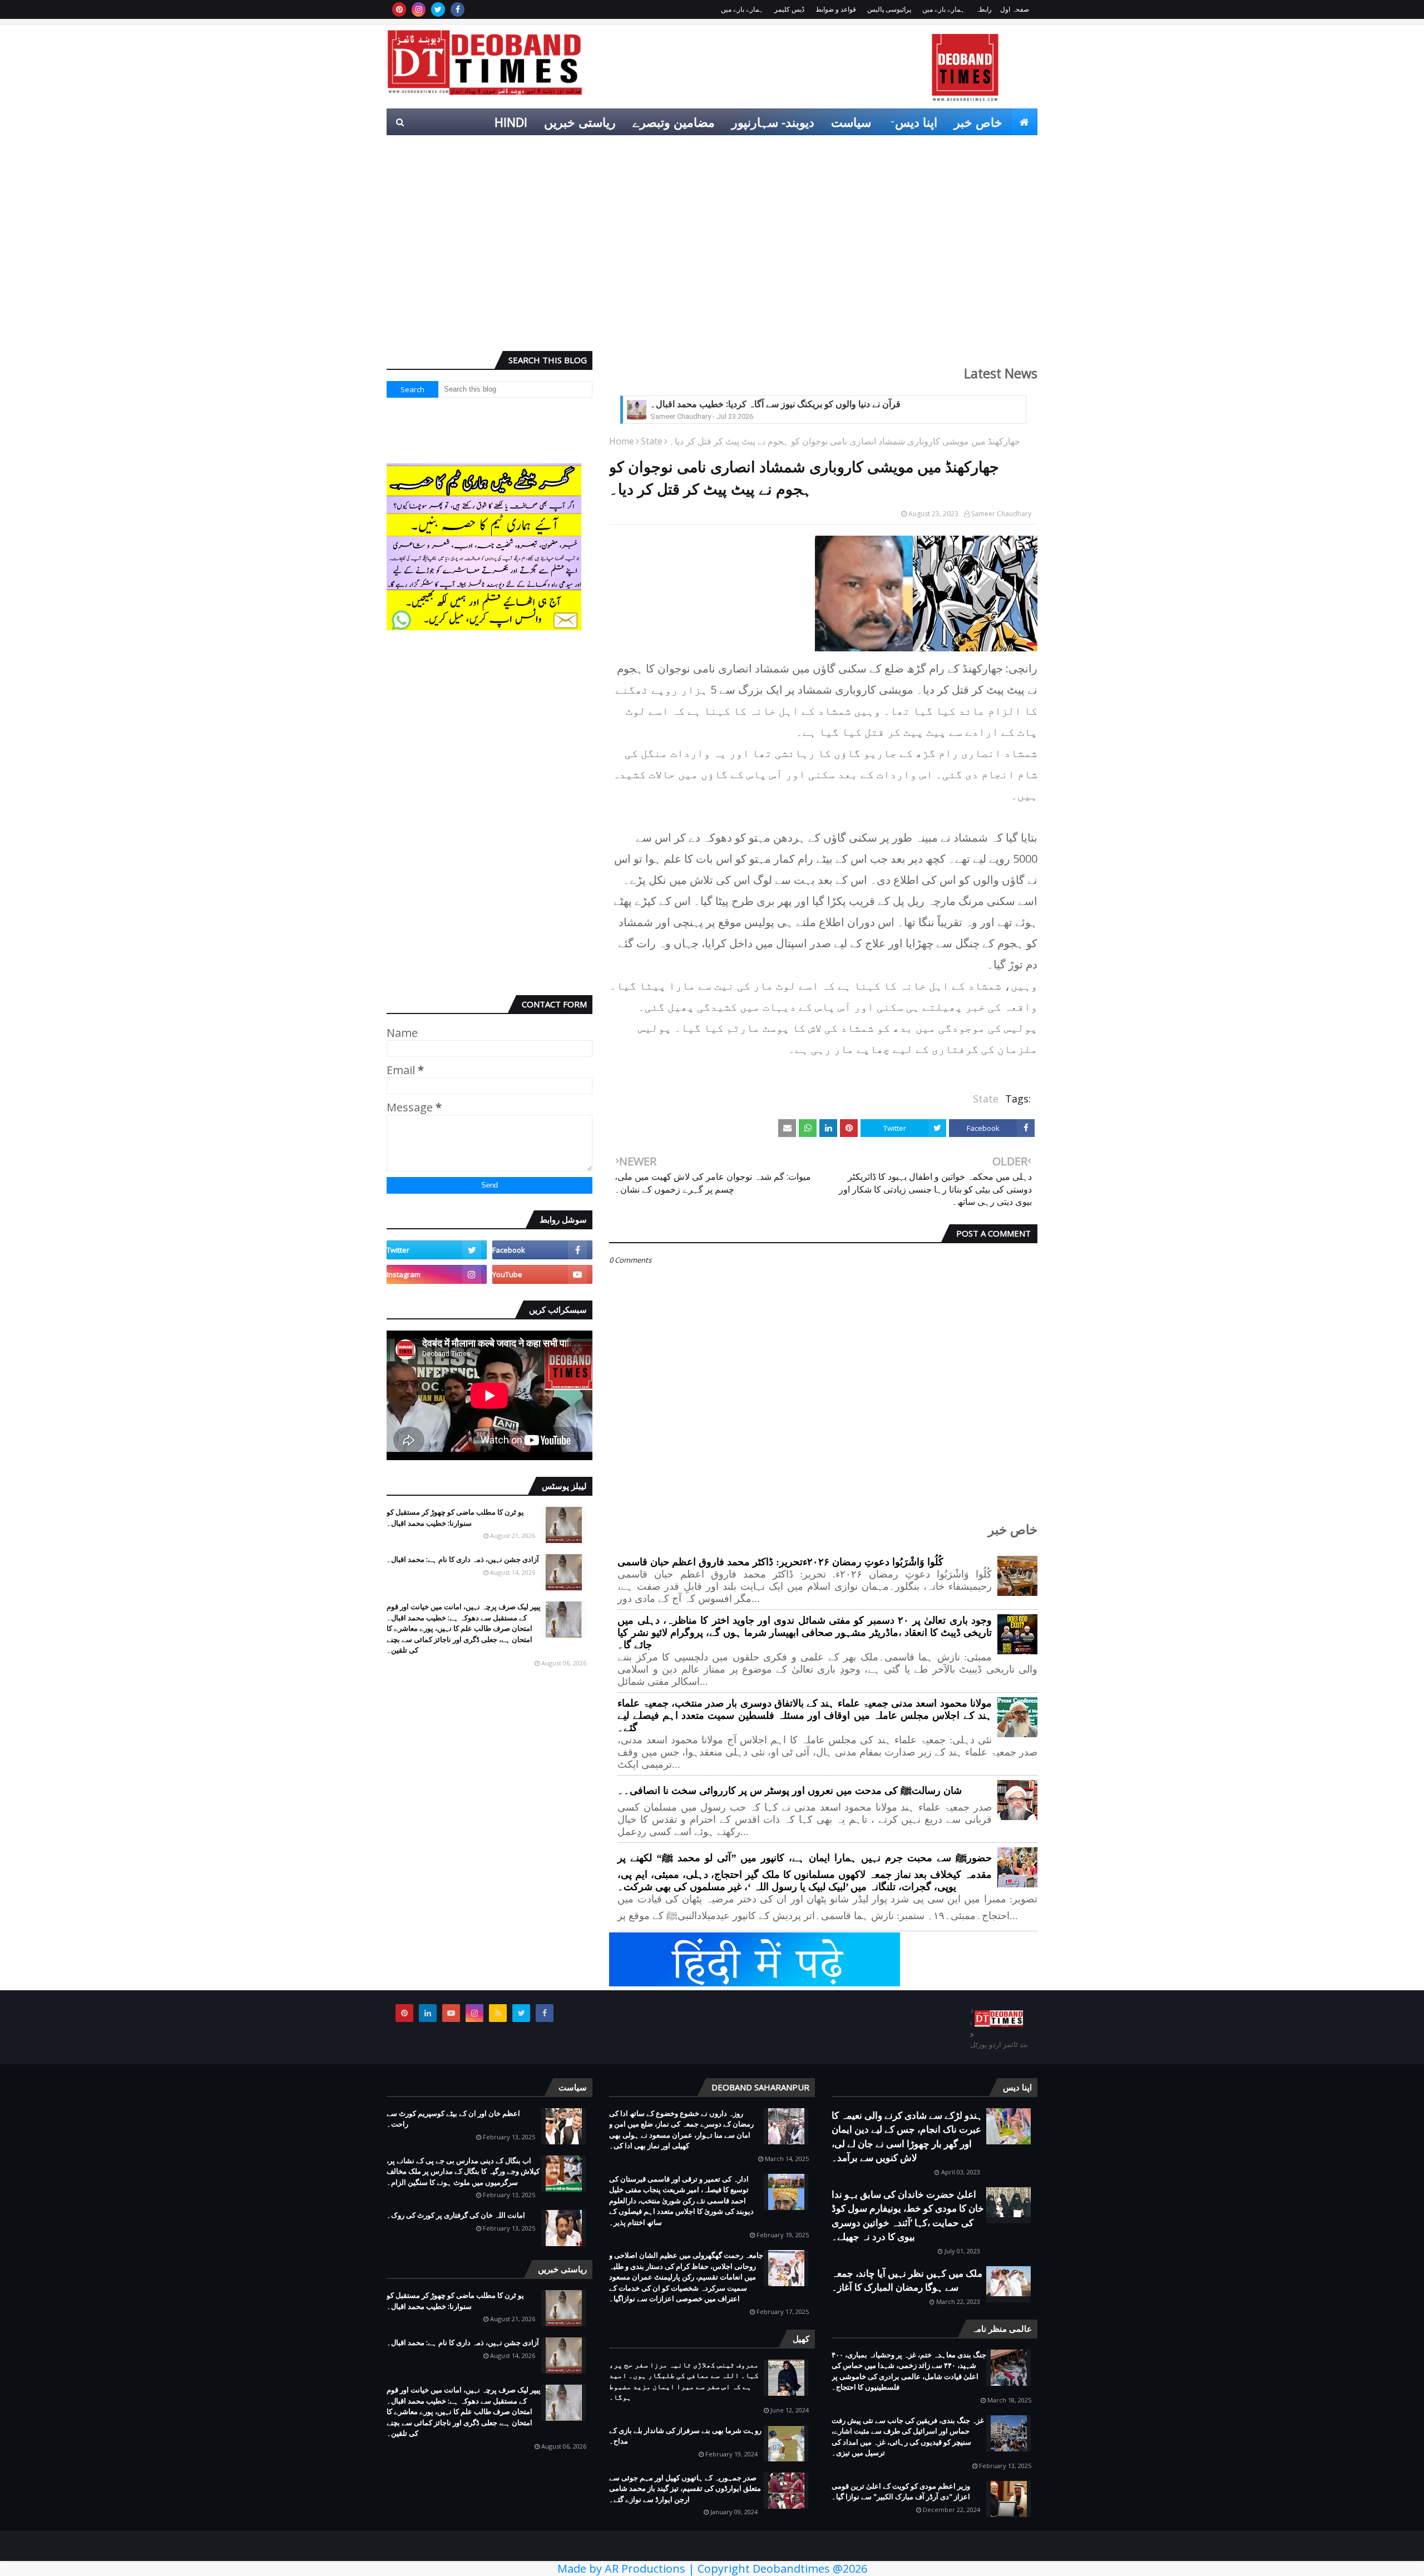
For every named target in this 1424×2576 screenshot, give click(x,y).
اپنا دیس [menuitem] (916, 122)
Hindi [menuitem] (511, 122)
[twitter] (438, 9)
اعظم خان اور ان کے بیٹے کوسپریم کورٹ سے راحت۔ (453, 2119)
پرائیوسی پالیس (889, 9)
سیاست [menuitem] (851, 122)
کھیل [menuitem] (913, 149)
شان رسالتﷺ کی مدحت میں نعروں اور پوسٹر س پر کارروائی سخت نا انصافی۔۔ (790, 1791)
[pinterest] (399, 9)
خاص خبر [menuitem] (978, 122)
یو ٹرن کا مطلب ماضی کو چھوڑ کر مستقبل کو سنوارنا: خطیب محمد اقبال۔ (455, 1517)
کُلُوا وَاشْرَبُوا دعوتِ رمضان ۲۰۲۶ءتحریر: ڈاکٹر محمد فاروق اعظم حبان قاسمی (780, 1562)
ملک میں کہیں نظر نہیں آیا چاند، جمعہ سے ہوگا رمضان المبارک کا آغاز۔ (907, 2280)
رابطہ (984, 9)
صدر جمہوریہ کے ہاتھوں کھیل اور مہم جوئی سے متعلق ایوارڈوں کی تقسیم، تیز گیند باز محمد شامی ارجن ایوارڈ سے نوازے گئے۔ (685, 2488)
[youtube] (542, 1274)
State (652, 441)
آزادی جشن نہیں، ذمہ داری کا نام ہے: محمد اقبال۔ (463, 1559)
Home (622, 441)
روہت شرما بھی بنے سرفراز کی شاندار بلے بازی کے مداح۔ (685, 2436)
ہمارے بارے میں (943, 9)
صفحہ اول (1015, 9)
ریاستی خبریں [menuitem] (580, 122)
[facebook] (458, 9)
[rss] (498, 2013)
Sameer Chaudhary (1001, 514)
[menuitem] (1024, 122)
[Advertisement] (712, 256)
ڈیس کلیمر (789, 9)
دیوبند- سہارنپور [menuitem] (773, 122)
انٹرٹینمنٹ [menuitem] (858, 149)
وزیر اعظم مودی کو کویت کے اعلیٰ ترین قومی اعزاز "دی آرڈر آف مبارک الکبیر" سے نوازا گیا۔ (901, 2491)
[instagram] (419, 9)
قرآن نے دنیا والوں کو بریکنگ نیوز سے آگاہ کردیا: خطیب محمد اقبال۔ (775, 404)
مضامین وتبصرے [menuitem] (674, 122)
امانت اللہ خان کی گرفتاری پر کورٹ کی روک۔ (456, 2215)
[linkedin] (428, 2013)
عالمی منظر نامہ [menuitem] (985, 149)
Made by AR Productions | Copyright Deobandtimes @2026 (712, 2568)
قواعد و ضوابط (836, 9)
